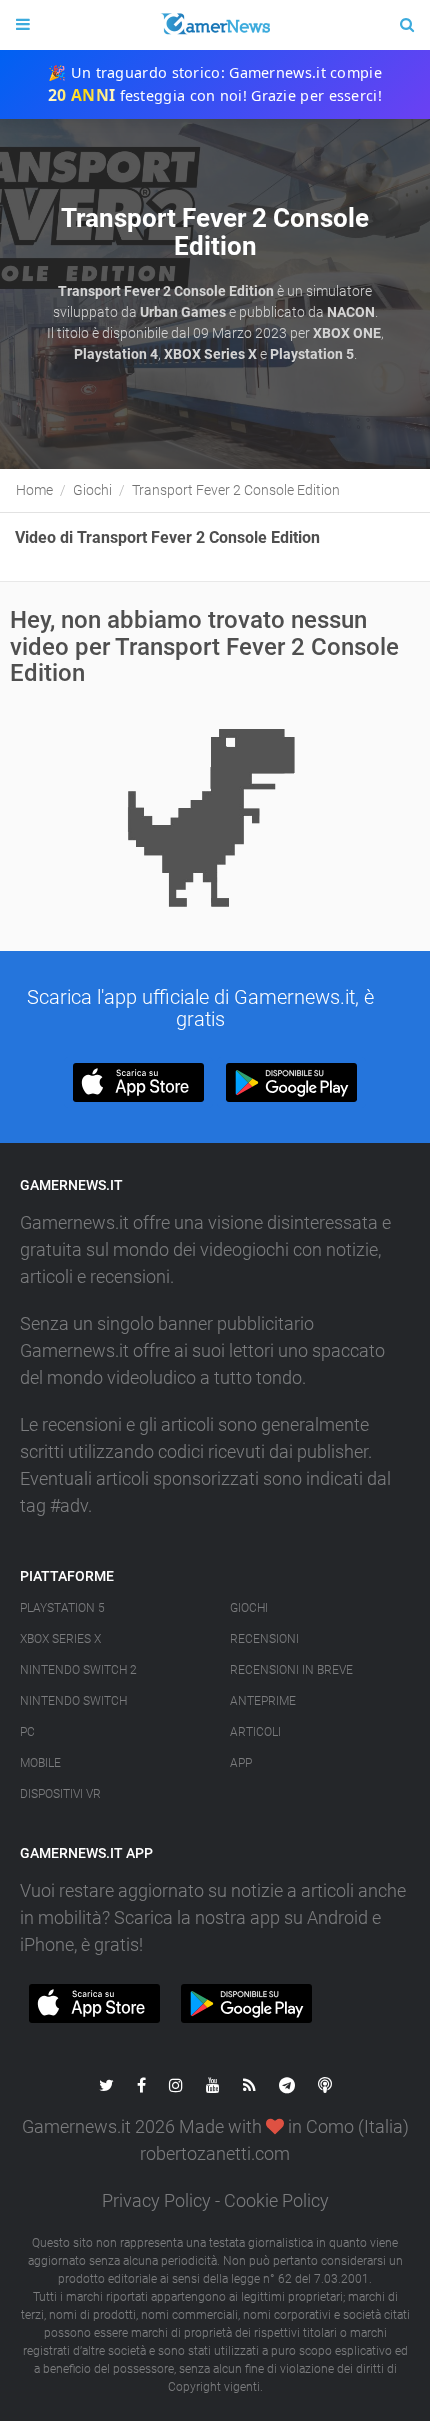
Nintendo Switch (73, 1701)
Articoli (255, 1732)
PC (27, 1732)
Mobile (40, 1763)
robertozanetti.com (215, 2153)
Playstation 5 (62, 1608)
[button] (138, 1082)
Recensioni (264, 1639)
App (241, 1763)
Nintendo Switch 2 (78, 1670)
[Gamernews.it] (215, 25)
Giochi (249, 1608)
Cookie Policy (276, 2200)
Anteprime (263, 1701)
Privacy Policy (156, 2200)
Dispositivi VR (60, 1794)
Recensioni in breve (291, 1670)
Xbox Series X (60, 1639)
